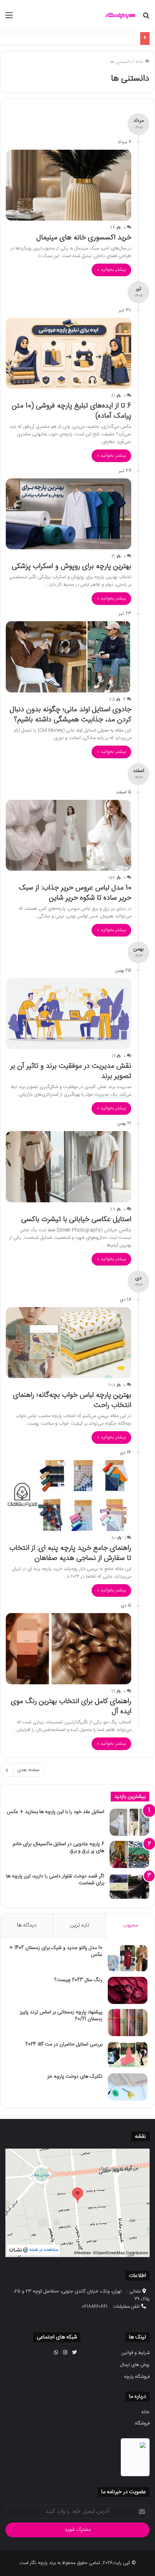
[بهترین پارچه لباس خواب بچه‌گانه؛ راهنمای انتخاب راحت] (68, 1343)
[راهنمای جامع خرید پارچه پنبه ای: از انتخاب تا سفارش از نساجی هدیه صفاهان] (68, 1496)
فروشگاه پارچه (137, 2377)
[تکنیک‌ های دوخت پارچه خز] (128, 2087)
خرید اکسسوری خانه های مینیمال (84, 238)
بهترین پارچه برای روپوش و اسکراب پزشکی (72, 566)
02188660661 (95, 2307)
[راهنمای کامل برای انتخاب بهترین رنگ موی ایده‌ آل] (68, 1649)
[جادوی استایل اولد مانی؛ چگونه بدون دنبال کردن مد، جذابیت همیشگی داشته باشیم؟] (68, 657)
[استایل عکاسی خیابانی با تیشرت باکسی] (68, 1167)
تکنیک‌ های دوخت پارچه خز (75, 2077)
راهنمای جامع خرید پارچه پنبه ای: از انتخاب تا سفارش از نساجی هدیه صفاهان (70, 1553)
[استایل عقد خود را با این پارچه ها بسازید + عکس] (129, 1822)
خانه (140, 62)
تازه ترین (80, 1925)
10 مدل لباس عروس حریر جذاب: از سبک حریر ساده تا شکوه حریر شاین (75, 893)
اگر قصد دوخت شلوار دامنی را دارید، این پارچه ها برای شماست (55, 1880)
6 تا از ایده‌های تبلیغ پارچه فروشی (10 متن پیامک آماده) (72, 411)
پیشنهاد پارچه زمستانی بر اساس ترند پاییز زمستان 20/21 (61, 2016)
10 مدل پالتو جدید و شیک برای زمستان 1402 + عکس (56, 1952)
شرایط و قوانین (136, 2353)
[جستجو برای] (146, 19)
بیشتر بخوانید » (111, 270)
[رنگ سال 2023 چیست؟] (128, 1990)
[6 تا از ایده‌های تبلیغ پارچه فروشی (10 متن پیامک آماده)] (68, 353)
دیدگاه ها (27, 1925)
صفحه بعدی (28, 1770)
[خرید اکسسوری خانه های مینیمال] (68, 185)
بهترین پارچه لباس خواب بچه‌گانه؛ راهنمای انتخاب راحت (72, 1400)
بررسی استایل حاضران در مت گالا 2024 (64, 2044)
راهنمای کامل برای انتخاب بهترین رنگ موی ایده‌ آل (71, 1707)
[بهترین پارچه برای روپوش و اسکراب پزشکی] (68, 514)
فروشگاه (142, 2423)
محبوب (130, 1925)
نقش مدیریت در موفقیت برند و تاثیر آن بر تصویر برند (71, 1071)
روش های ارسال (135, 2365)
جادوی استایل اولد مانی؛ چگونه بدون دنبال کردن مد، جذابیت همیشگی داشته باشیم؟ (70, 715)
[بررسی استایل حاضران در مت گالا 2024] (128, 2055)
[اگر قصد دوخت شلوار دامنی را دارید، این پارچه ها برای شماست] (129, 1887)
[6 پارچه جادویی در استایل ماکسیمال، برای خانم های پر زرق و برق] (129, 1854)
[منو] (9, 19)
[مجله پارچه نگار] (121, 16)
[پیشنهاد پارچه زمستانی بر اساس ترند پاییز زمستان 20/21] (128, 2023)
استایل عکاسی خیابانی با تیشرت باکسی (76, 1219)
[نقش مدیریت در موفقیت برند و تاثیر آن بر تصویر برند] (68, 1014)
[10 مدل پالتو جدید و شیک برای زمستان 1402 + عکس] (128, 1958)
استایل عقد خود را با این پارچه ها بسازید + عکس (91, 38)
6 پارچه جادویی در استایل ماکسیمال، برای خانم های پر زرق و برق (58, 1848)
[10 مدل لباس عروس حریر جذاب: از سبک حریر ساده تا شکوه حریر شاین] (68, 835)
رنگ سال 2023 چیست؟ (78, 1980)
